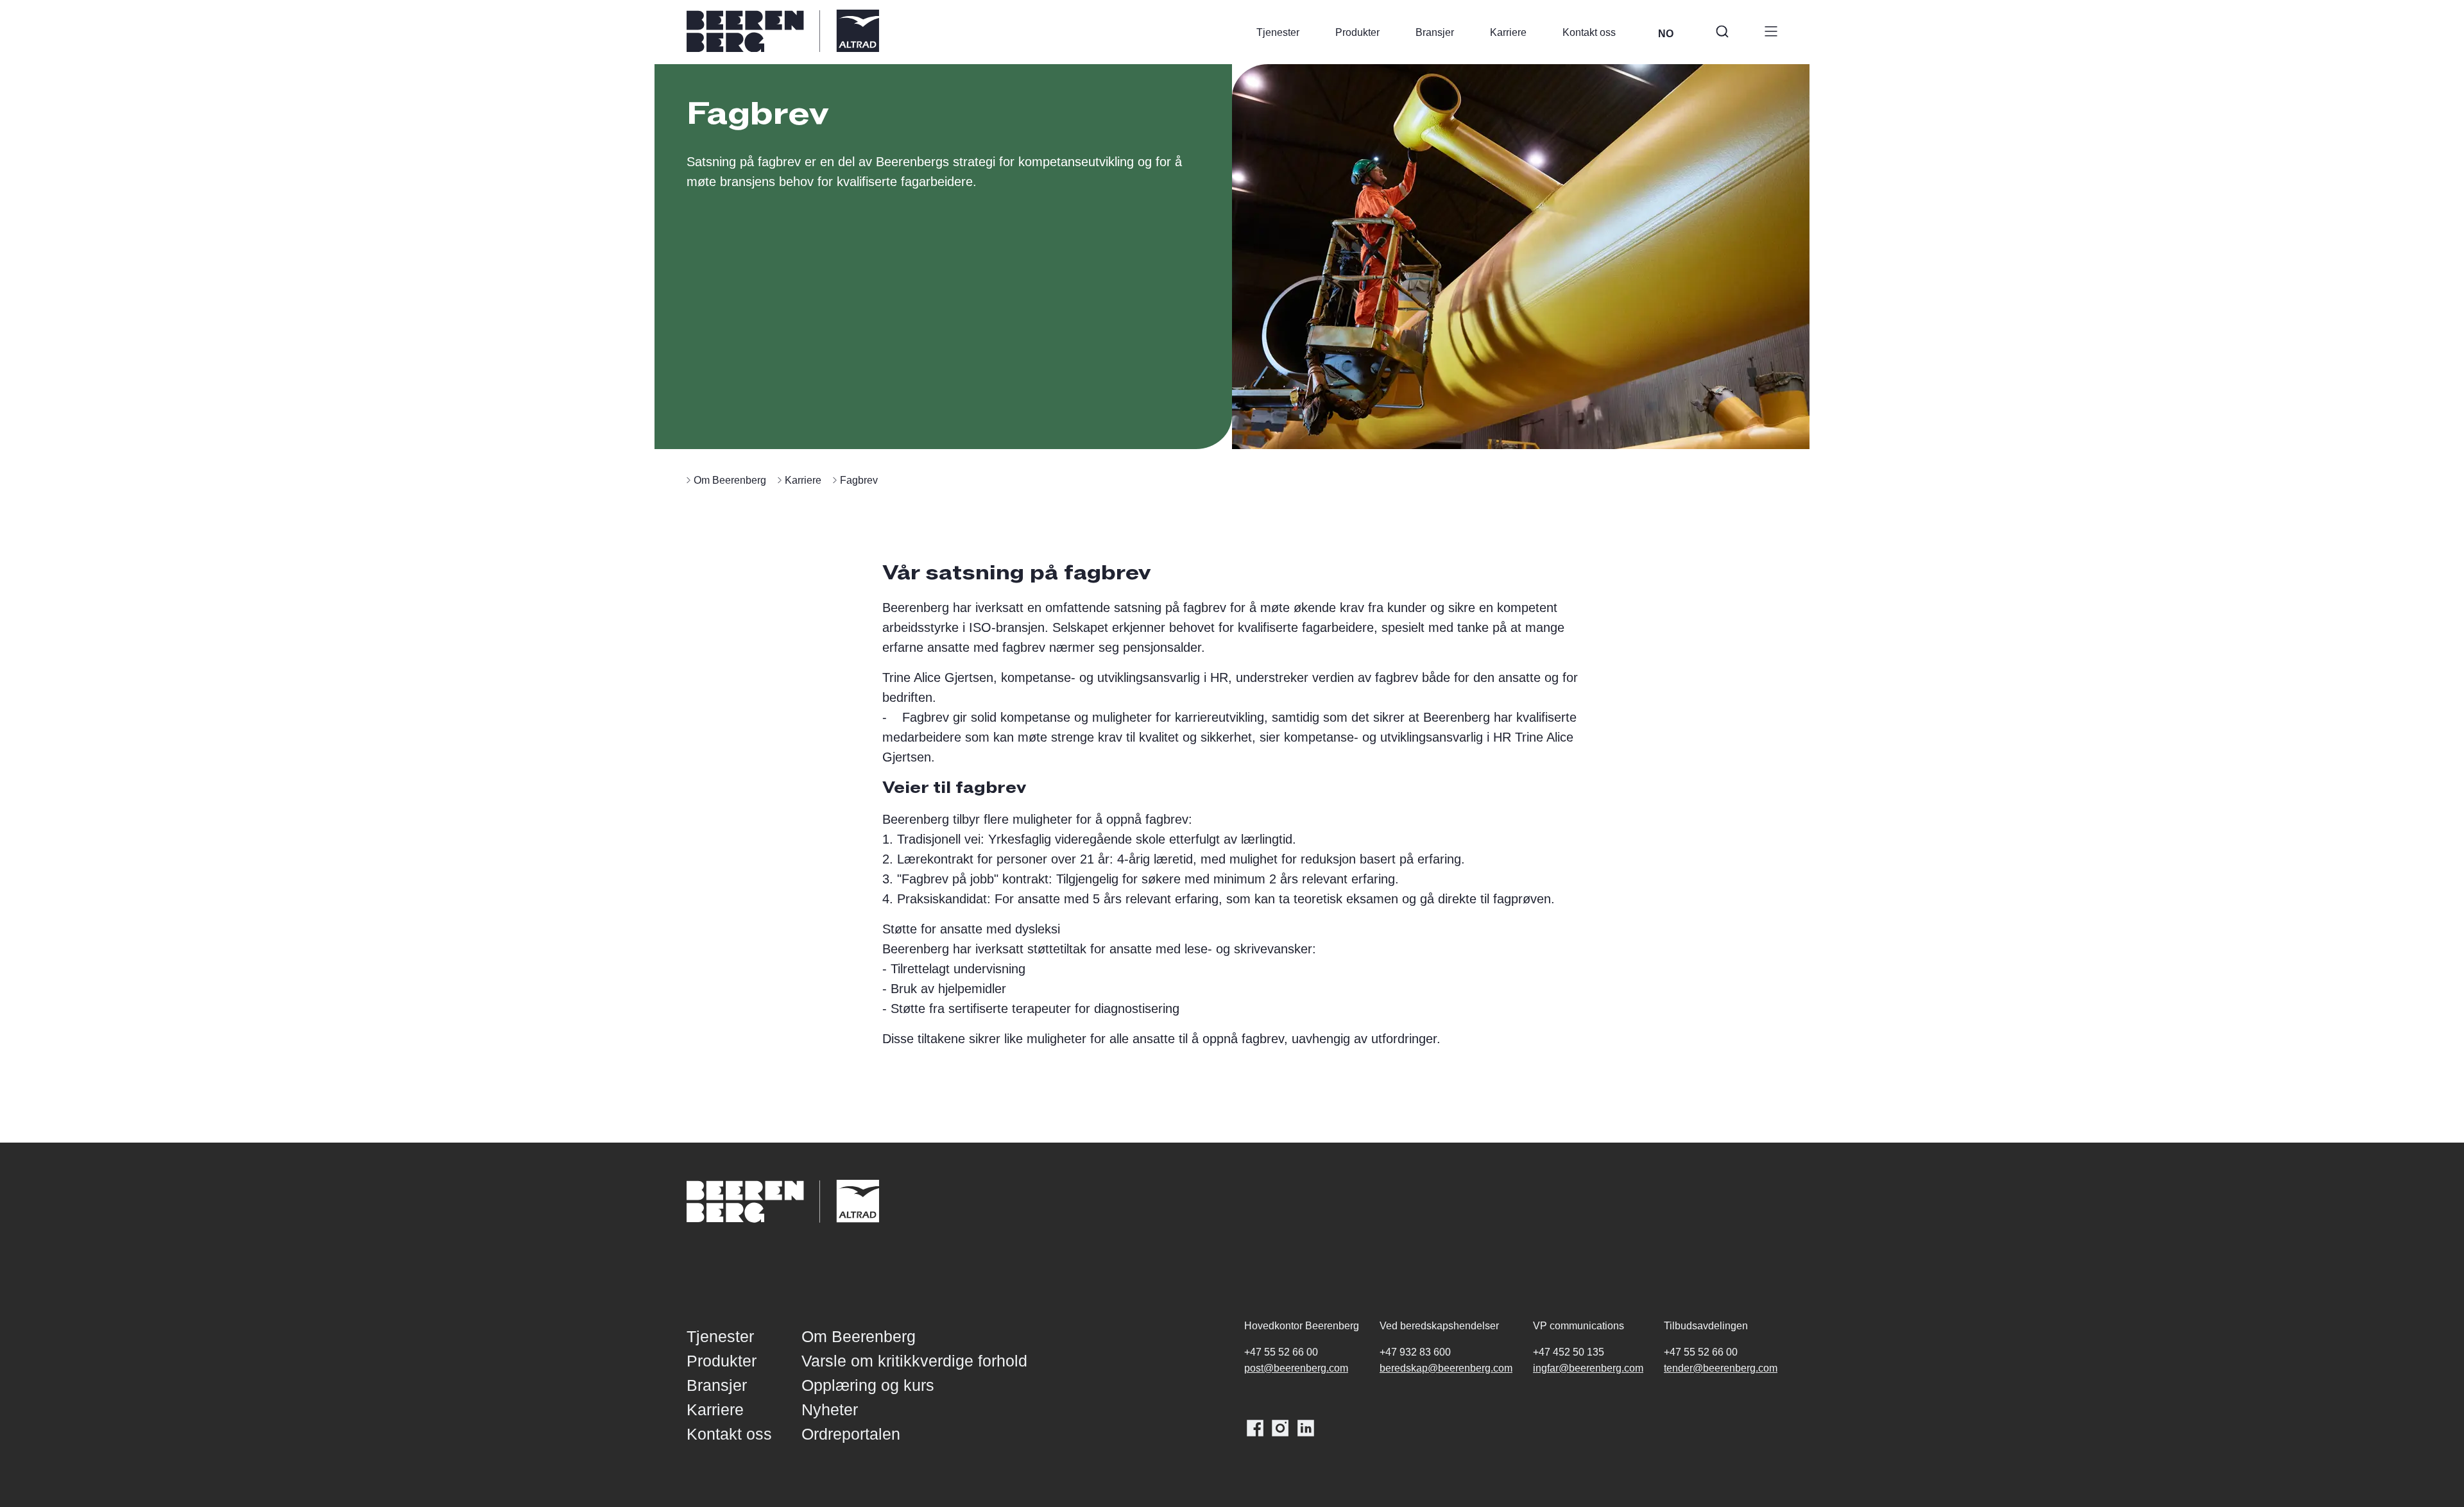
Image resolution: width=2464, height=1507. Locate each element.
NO (1666, 34)
